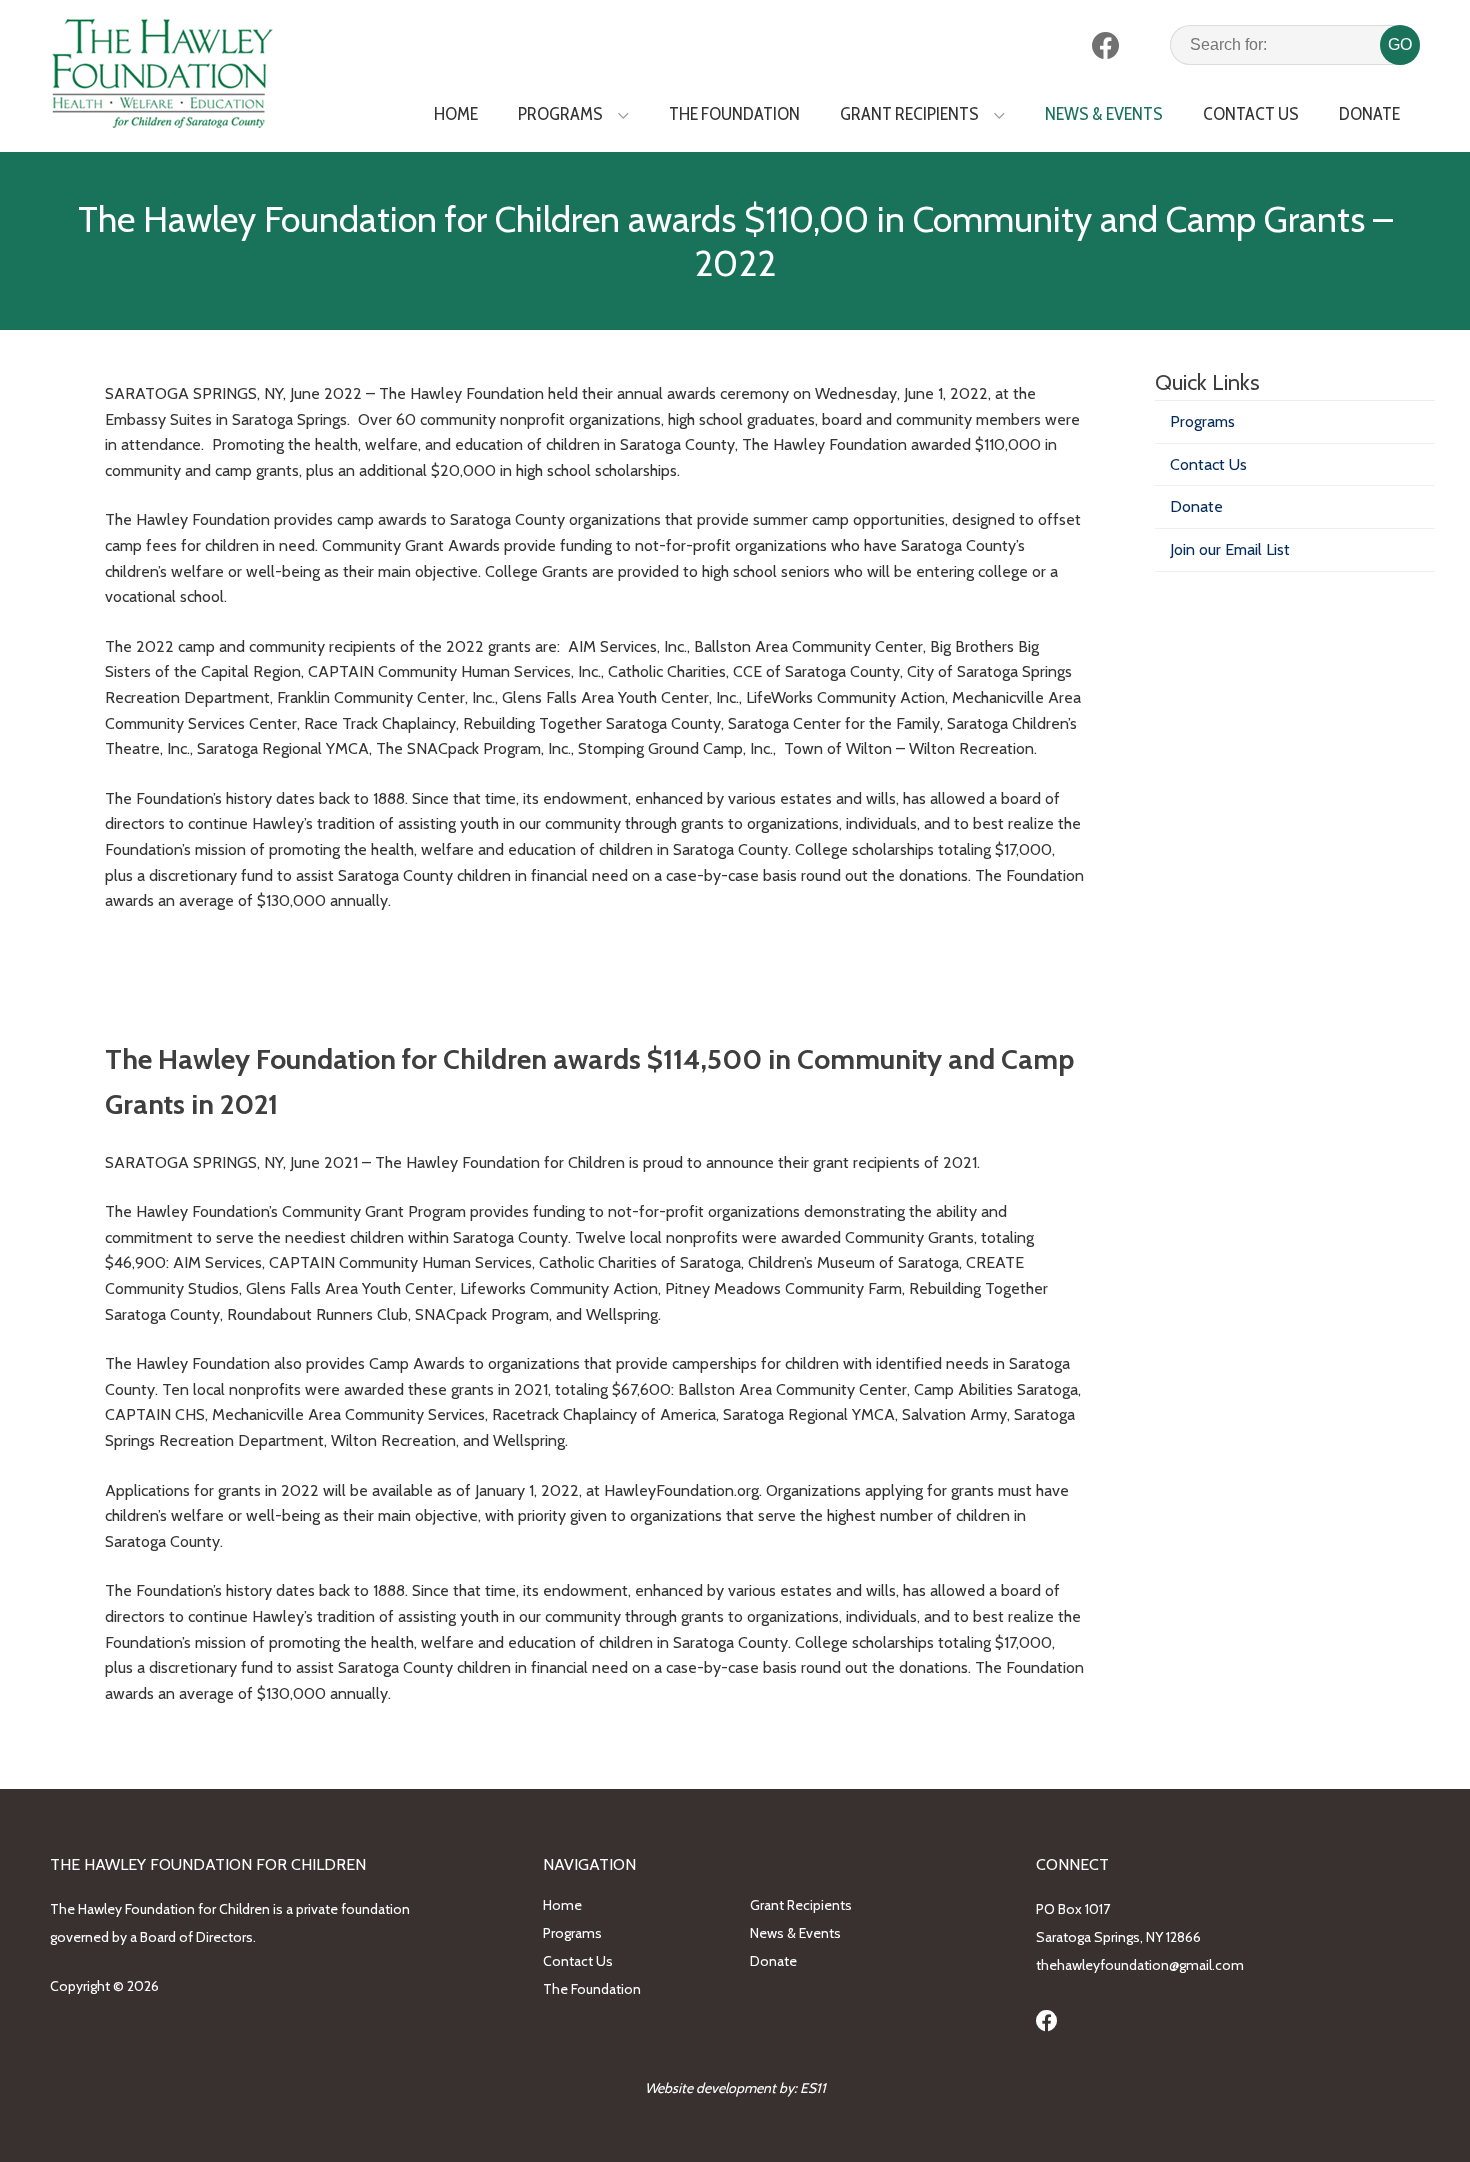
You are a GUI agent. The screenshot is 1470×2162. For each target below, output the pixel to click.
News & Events (1104, 114)
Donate (1369, 114)
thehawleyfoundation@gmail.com (1140, 1965)
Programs (560, 114)
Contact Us (1251, 114)
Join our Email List (1230, 549)
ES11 (813, 2088)
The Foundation (734, 114)
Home (456, 114)
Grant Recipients (909, 114)
